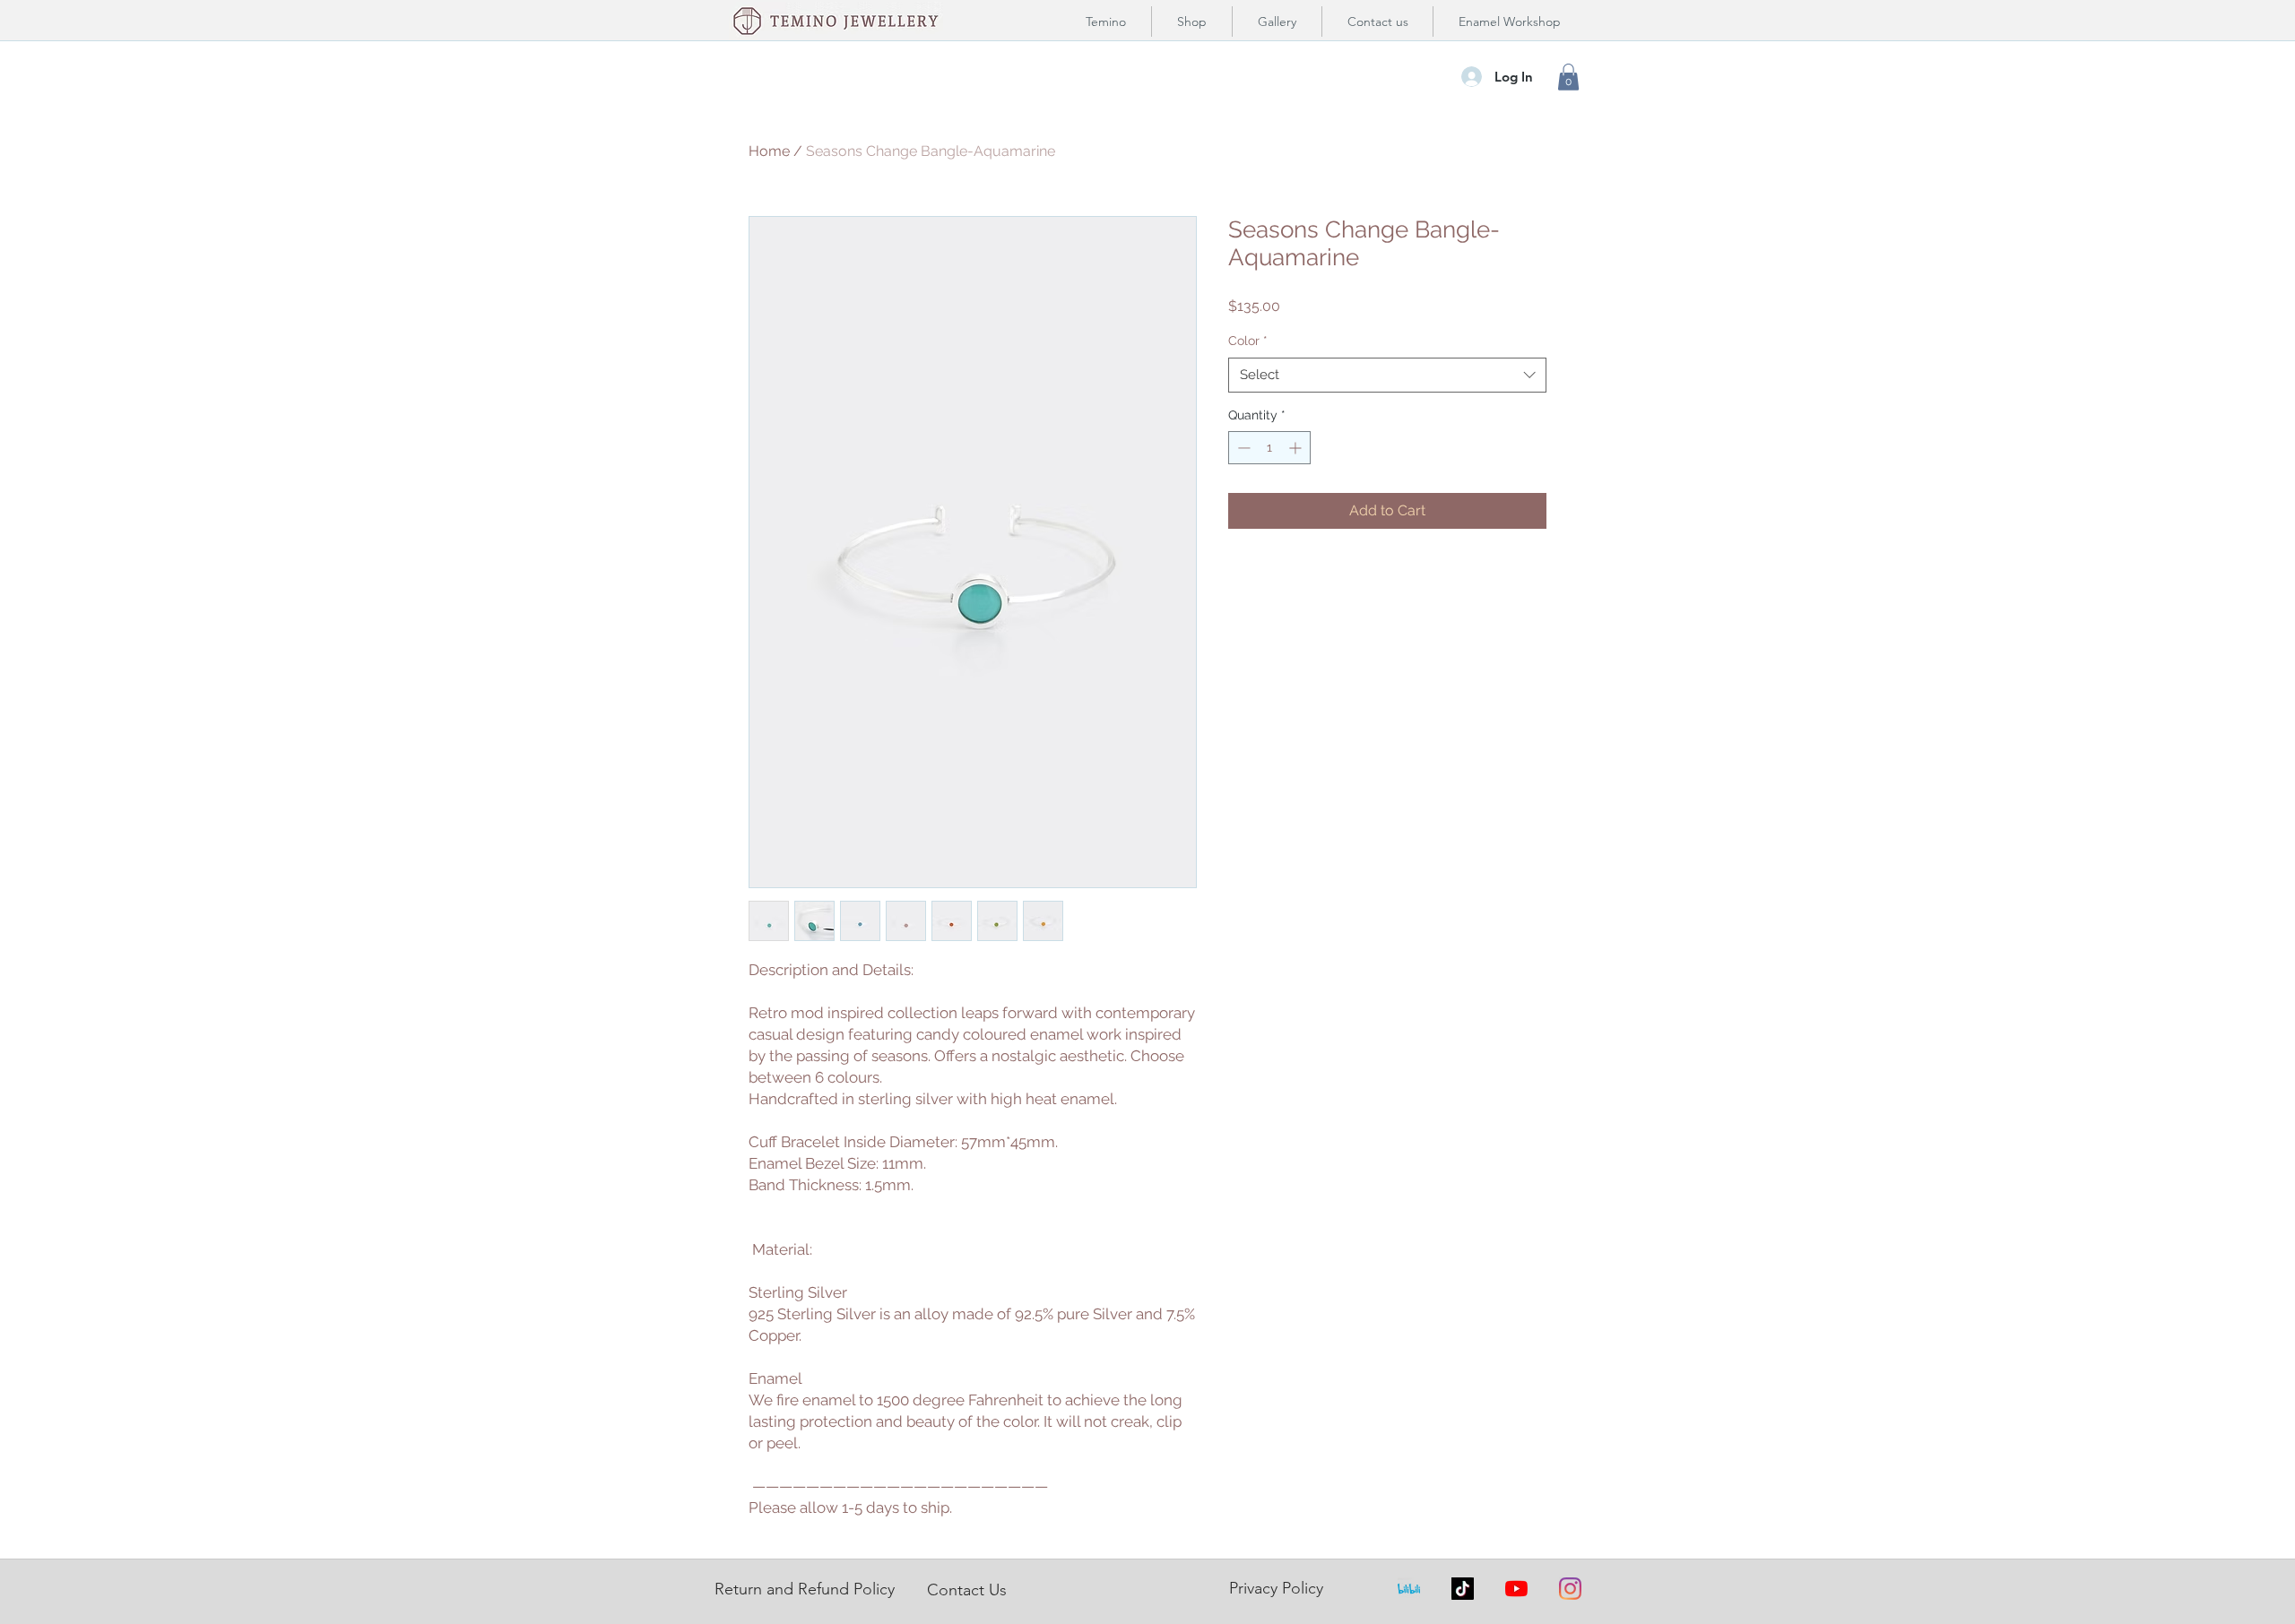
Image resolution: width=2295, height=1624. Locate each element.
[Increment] (1297, 448)
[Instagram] (1570, 1589)
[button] (1568, 77)
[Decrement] (1242, 448)
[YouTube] (1516, 1589)
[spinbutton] (1269, 448)
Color (1248, 341)
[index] (1409, 1589)
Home (769, 151)
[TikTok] (1463, 1589)
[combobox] (1387, 375)
